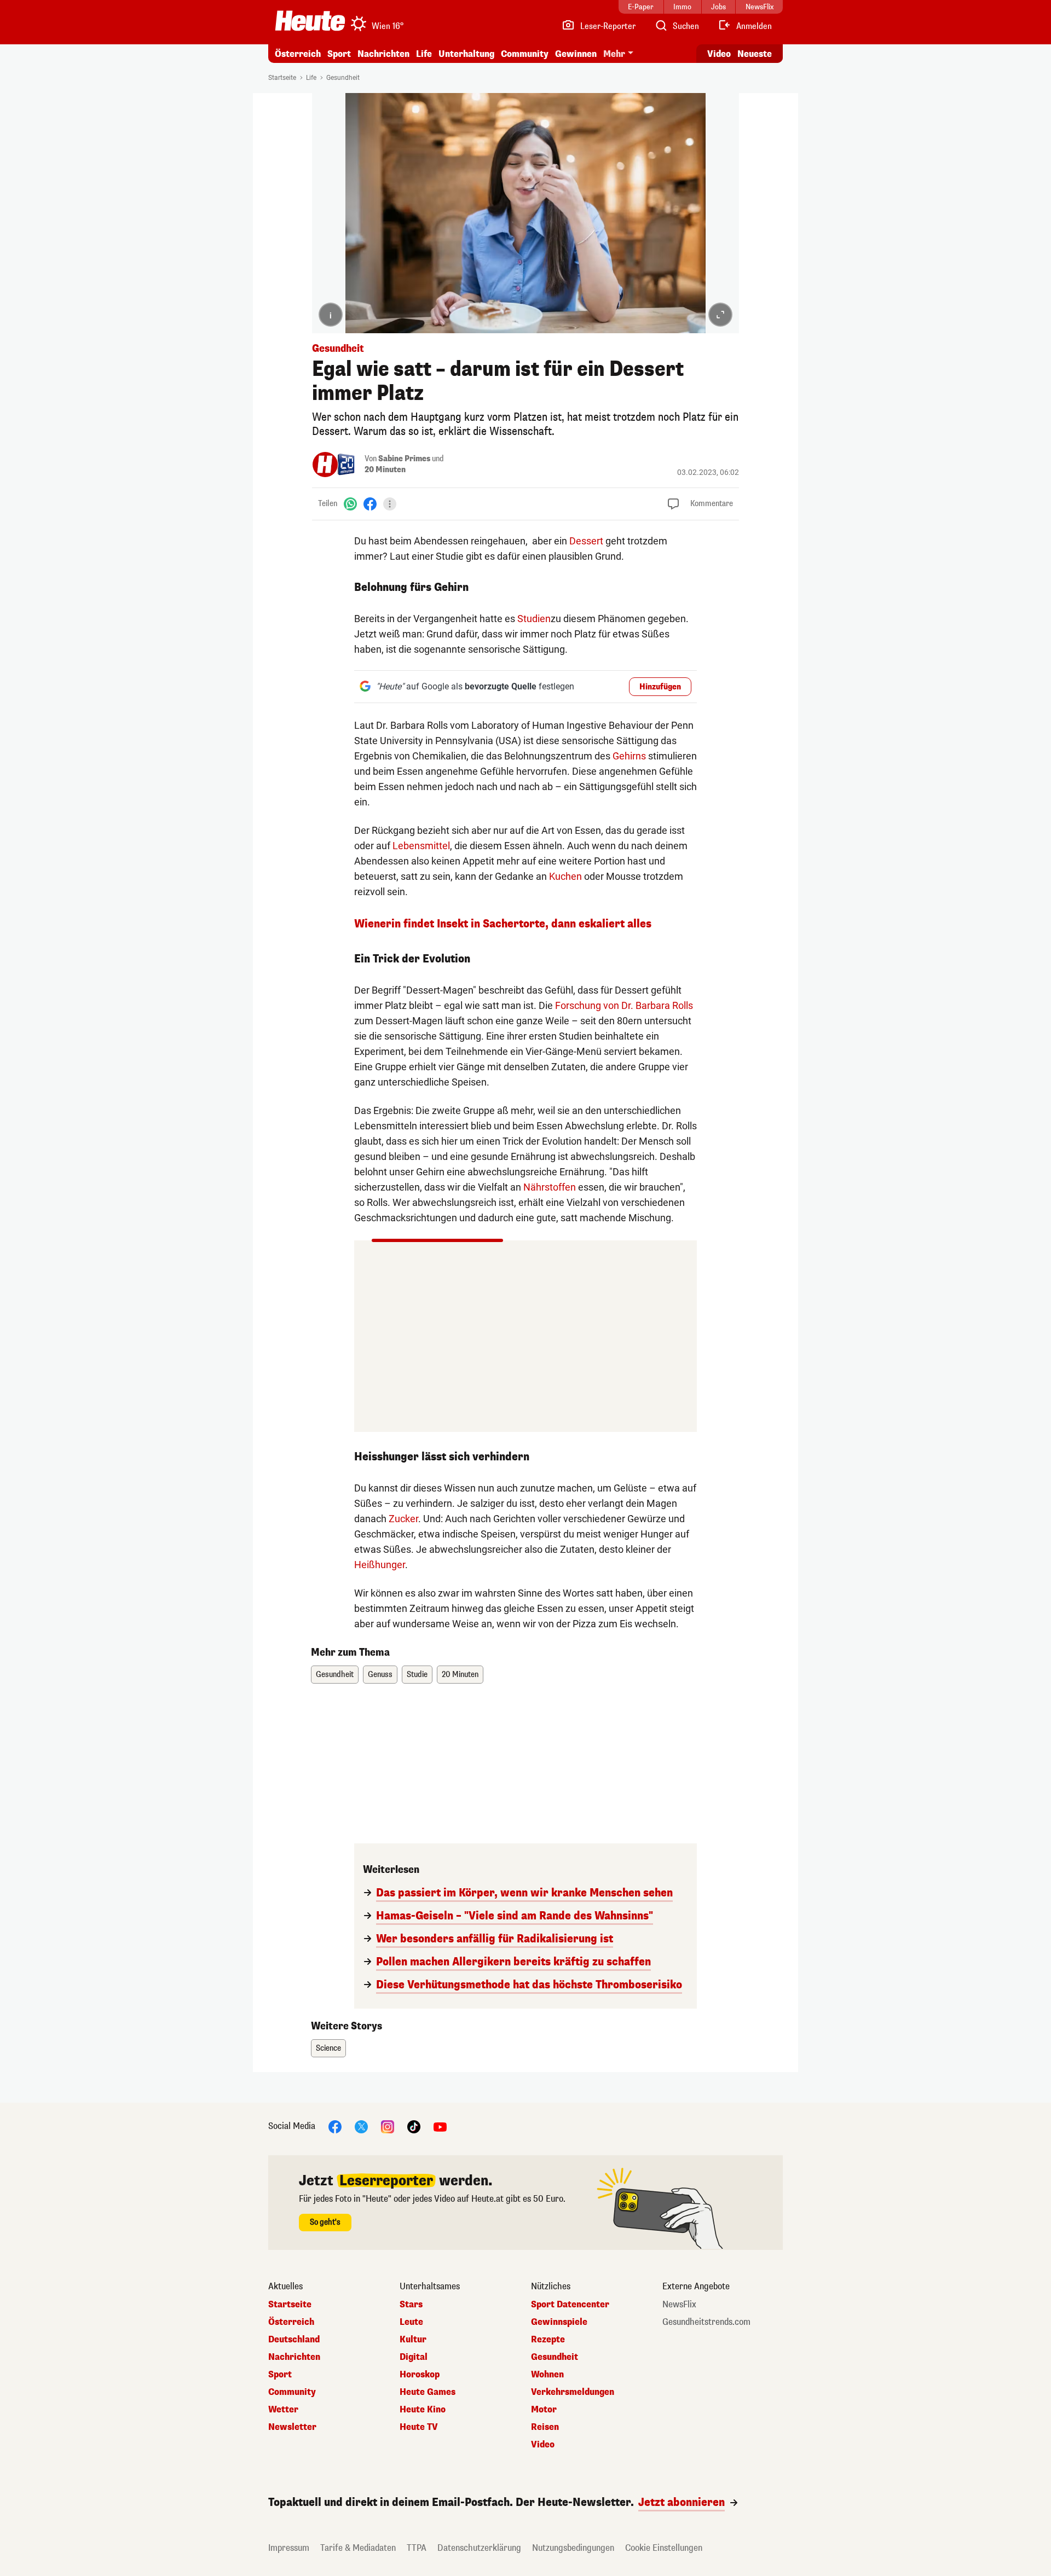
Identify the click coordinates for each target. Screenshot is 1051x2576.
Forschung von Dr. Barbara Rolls (624, 1005)
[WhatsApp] (350, 504)
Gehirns (629, 756)
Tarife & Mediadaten (358, 2548)
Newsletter (292, 2427)
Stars (411, 2305)
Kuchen (565, 876)
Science (328, 2048)
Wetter (283, 2410)
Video (719, 54)
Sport (339, 54)
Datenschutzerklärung (479, 2548)
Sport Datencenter (570, 2305)
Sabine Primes (404, 459)
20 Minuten (385, 470)
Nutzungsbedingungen (573, 2548)
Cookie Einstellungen (664, 2548)
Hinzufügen (660, 687)
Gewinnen (576, 54)
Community (525, 54)
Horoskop (420, 2375)
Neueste (755, 54)
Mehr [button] (614, 54)
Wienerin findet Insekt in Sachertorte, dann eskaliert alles (503, 924)
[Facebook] (370, 504)
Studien (534, 619)
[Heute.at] (310, 21)
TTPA (417, 2548)
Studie (417, 1675)
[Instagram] (388, 2126)
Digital (414, 2357)
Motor (544, 2410)
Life (424, 54)
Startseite (282, 78)
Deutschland (294, 2340)
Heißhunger (380, 1565)
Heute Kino (423, 2410)
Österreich (298, 54)
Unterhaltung (466, 54)
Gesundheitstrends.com (706, 2322)
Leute (411, 2322)
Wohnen (547, 2375)
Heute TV (419, 2427)
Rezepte (548, 2340)
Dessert (586, 541)
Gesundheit (343, 78)
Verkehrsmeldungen (573, 2392)
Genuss (380, 1675)
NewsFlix (679, 2305)
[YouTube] (440, 2126)
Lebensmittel (421, 846)
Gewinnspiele (559, 2322)
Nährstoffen (550, 1187)
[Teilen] (390, 504)
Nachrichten (294, 2357)
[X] (361, 2126)
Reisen (545, 2427)
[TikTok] (414, 2126)
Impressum (289, 2548)
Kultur (413, 2340)
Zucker (403, 1519)
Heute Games (428, 2392)
